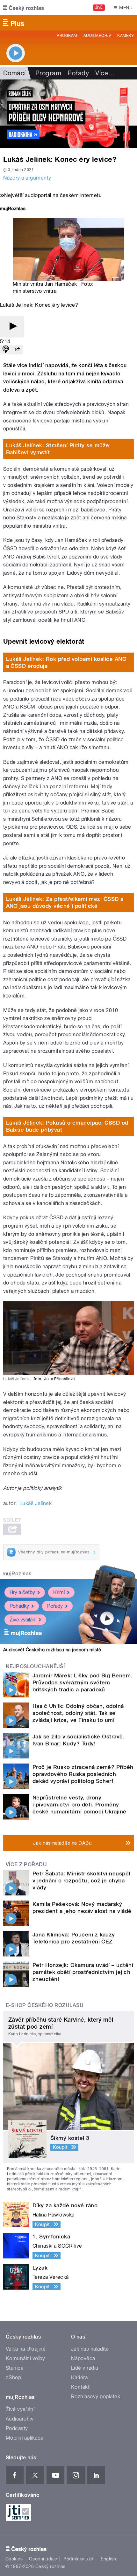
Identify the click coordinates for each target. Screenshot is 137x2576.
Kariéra (79, 2377)
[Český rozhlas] (24, 8)
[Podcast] (6, 350)
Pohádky (19, 1606)
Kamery (126, 36)
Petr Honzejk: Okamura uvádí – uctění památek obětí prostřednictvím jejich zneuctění (83, 1972)
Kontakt (80, 2387)
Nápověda (83, 2358)
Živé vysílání (23, 1620)
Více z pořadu (26, 1864)
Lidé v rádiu (85, 2368)
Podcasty (17, 2428)
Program (67, 36)
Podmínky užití (79, 2559)
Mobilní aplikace (25, 2438)
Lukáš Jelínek (36, 1503)
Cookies (14, 2559)
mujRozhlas (17, 1574)
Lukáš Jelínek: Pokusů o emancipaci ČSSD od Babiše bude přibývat (67, 1126)
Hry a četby (22, 1592)
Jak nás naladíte (90, 2349)
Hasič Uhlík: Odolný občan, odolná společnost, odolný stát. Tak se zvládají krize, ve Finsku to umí (78, 1713)
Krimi (59, 1592)
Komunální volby (25, 2358)
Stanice (15, 2368)
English (108, 2559)
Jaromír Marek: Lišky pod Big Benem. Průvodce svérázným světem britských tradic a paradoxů (83, 1682)
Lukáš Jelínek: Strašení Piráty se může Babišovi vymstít (58, 449)
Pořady (78, 73)
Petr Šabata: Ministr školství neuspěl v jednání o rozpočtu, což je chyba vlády (81, 1881)
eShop (13, 2377)
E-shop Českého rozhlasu (45, 2005)
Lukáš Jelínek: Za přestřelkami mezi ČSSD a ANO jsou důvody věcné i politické (65, 902)
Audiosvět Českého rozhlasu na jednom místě (52, 1650)
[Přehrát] (12, 327)
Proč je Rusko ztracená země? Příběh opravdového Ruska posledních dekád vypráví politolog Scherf (83, 1774)
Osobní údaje (43, 2559)
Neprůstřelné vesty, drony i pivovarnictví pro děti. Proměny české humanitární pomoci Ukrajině (79, 1805)
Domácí (14, 73)
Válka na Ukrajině (26, 2349)
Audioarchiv (97, 36)
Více (105, 73)
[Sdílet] (17, 350)
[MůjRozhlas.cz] (13, 209)
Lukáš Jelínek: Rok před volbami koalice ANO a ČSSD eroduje (66, 662)
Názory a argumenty (27, 178)
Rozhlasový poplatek (96, 2397)
